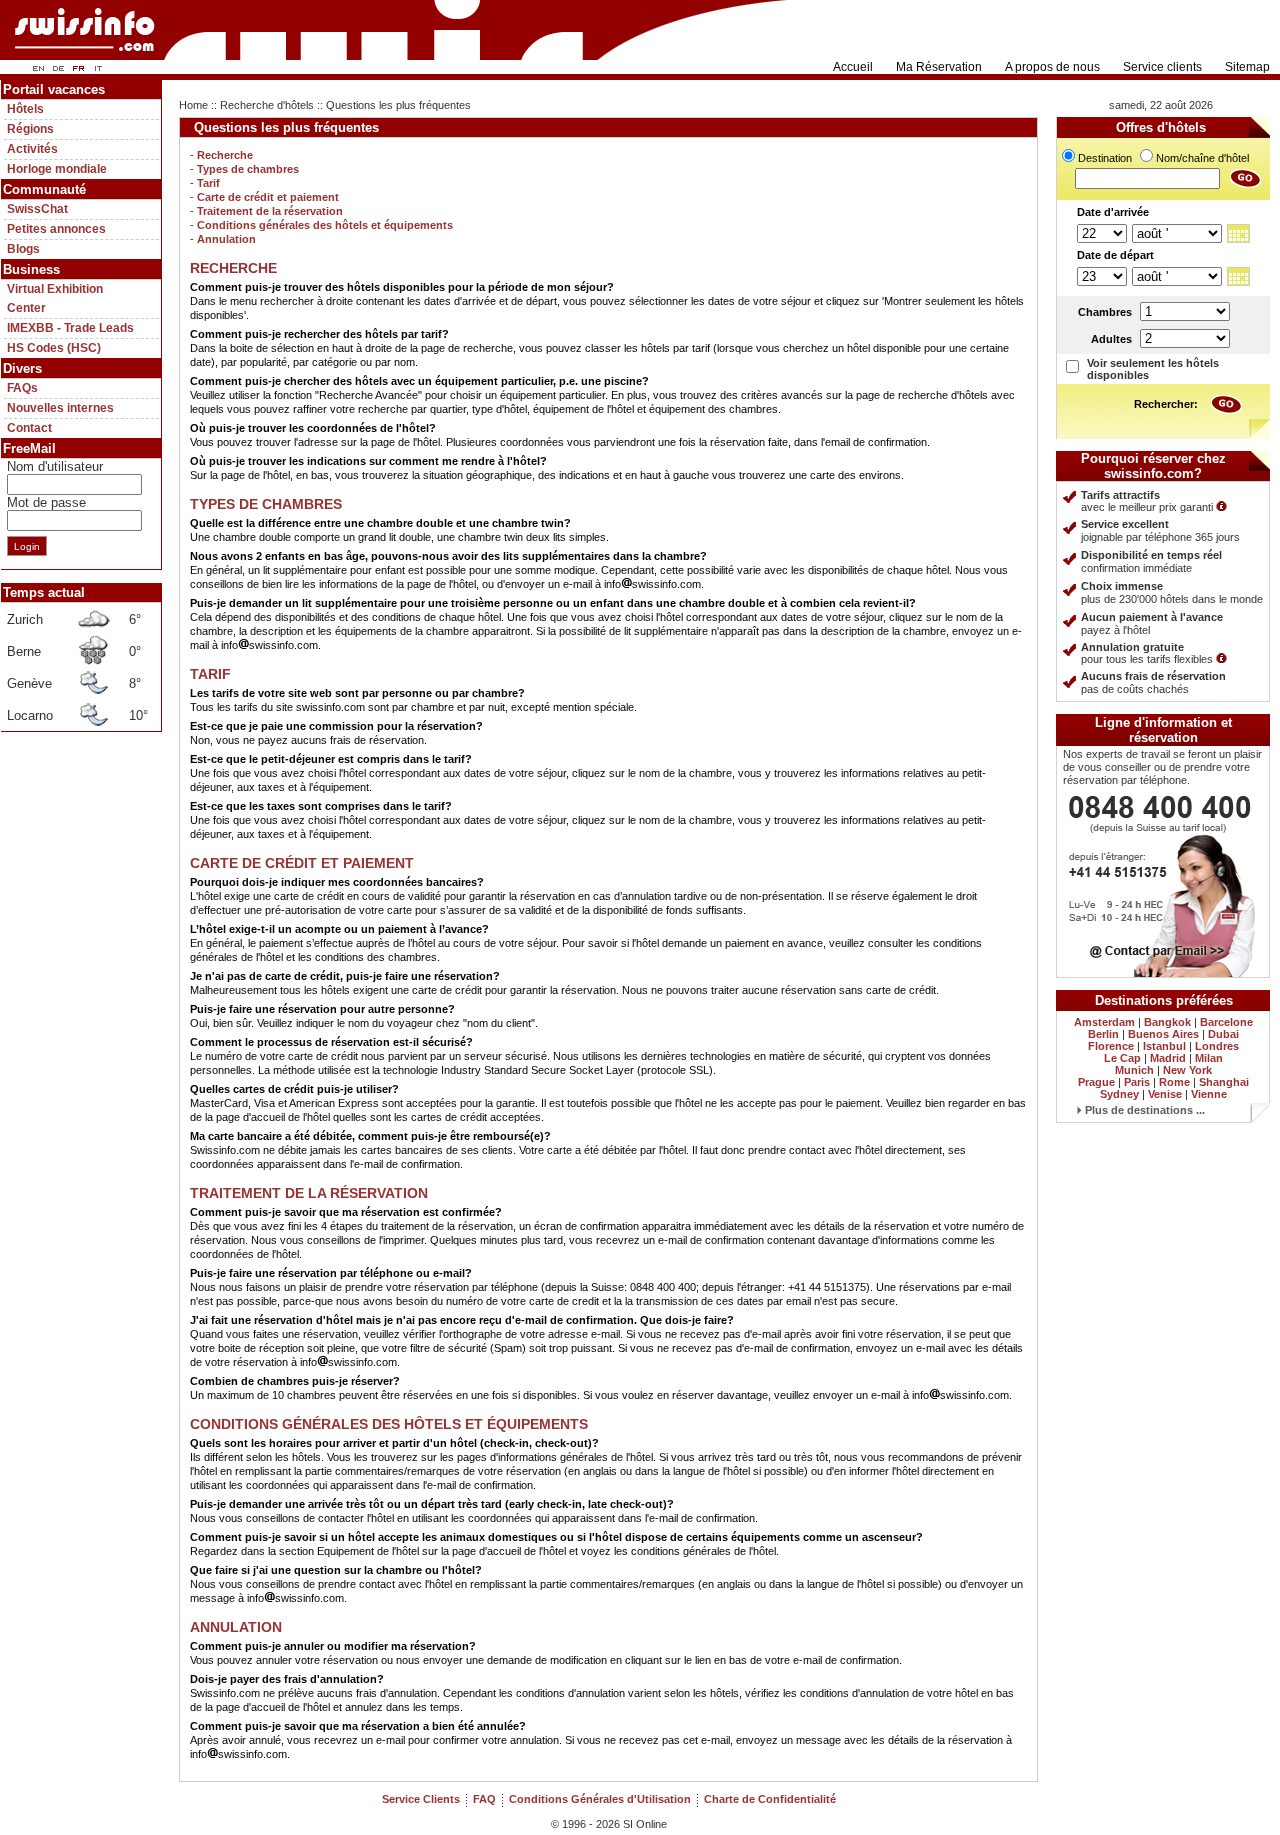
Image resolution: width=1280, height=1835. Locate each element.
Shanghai (1224, 1082)
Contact (29, 428)
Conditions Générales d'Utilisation (600, 1799)
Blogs (23, 249)
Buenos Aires (1163, 1034)
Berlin (1103, 1034)
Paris (1137, 1082)
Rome (1174, 1082)
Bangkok (1167, 1022)
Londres (1217, 1046)
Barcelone (1226, 1022)
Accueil (853, 67)
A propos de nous (1052, 67)
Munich (1134, 1070)
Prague (1096, 1082)
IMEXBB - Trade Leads (70, 328)
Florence (1111, 1046)
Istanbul (1164, 1046)
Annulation (226, 239)
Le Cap (1122, 1058)
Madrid (1168, 1058)
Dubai (1223, 1034)
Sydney (1119, 1094)
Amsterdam (1104, 1022)
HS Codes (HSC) (54, 348)
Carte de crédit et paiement (268, 197)
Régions (30, 129)
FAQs (22, 388)
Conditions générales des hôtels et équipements (325, 225)
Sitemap (1247, 67)
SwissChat (37, 209)
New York (1187, 1070)
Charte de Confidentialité (770, 1799)
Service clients (1162, 67)
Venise (1165, 1094)
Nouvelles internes (60, 408)
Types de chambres (248, 169)
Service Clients (421, 1799)
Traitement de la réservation (270, 211)
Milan (1209, 1058)
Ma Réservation (939, 67)
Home (193, 105)
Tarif (208, 183)
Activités (32, 149)
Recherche (225, 155)
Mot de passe (46, 502)
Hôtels (25, 109)
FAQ (484, 1799)
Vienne (1209, 1094)
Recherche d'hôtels (267, 105)
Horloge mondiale (57, 169)
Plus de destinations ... (1143, 1110)
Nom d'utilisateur (55, 466)
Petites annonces (56, 229)
